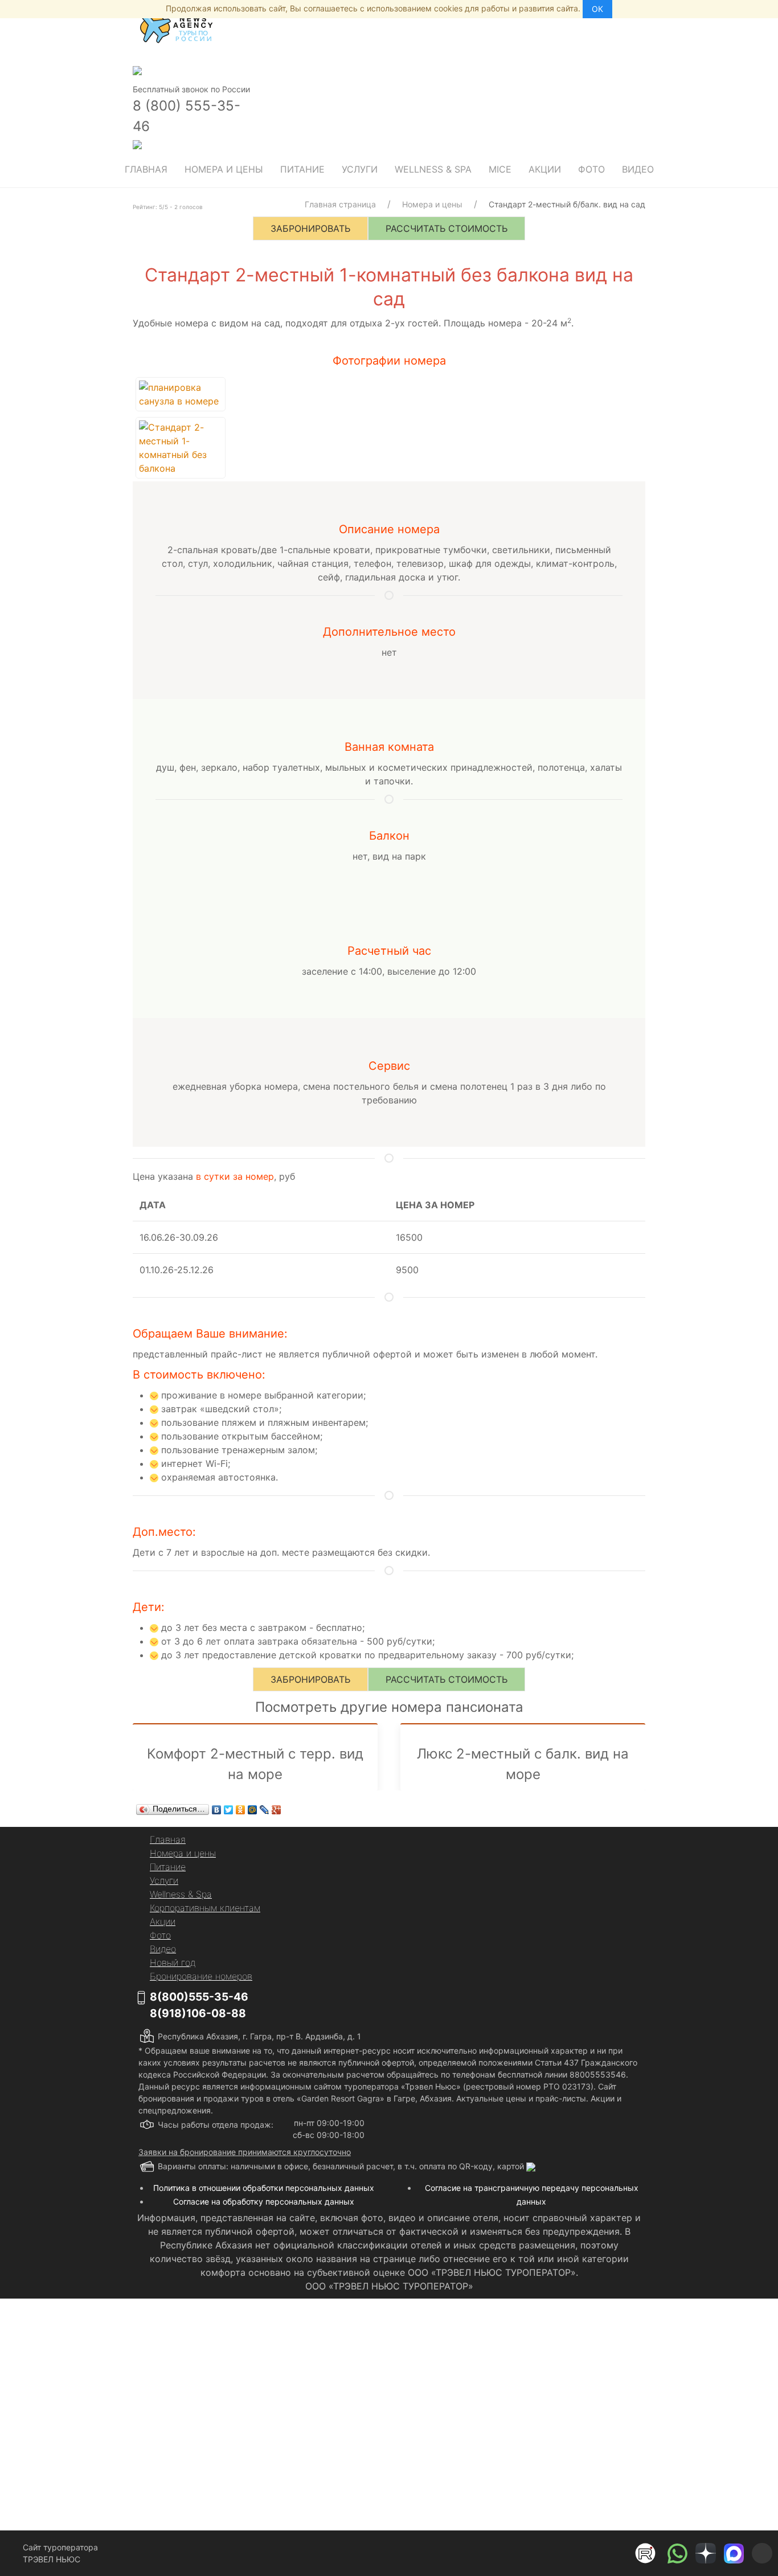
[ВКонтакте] (217, 1810)
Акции (545, 169)
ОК (597, 9)
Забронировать (310, 228)
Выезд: (249, 2407)
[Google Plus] (277, 1810)
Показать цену (310, 2448)
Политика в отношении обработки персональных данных (264, 2188)
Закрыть (504, 2499)
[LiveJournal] (265, 1810)
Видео (638, 169)
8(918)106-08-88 (198, 2013)
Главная (146, 169)
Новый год (173, 1962)
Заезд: (248, 2371)
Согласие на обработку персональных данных (264, 2201)
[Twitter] (229, 1810)
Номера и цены (224, 169)
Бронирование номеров (201, 1976)
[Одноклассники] (241, 1810)
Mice (500, 169)
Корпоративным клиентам (205, 1908)
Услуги (360, 169)
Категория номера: (272, 2334)
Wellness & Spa (433, 169)
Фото (591, 169)
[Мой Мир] (253, 1810)
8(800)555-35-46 (199, 1997)
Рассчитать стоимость (447, 228)
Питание (302, 169)
